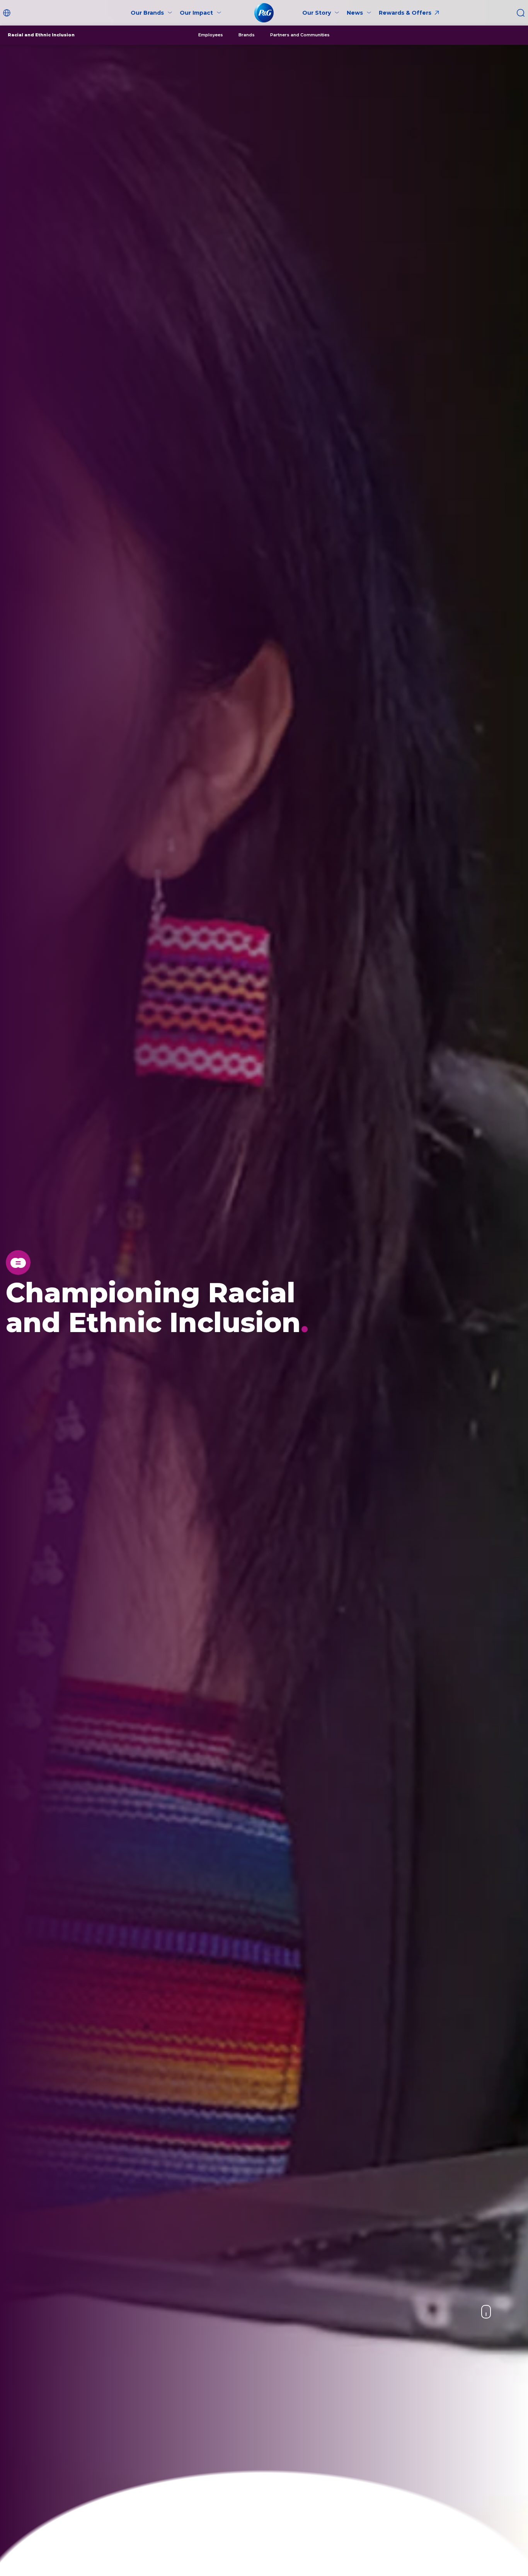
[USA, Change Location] (8, 13)
